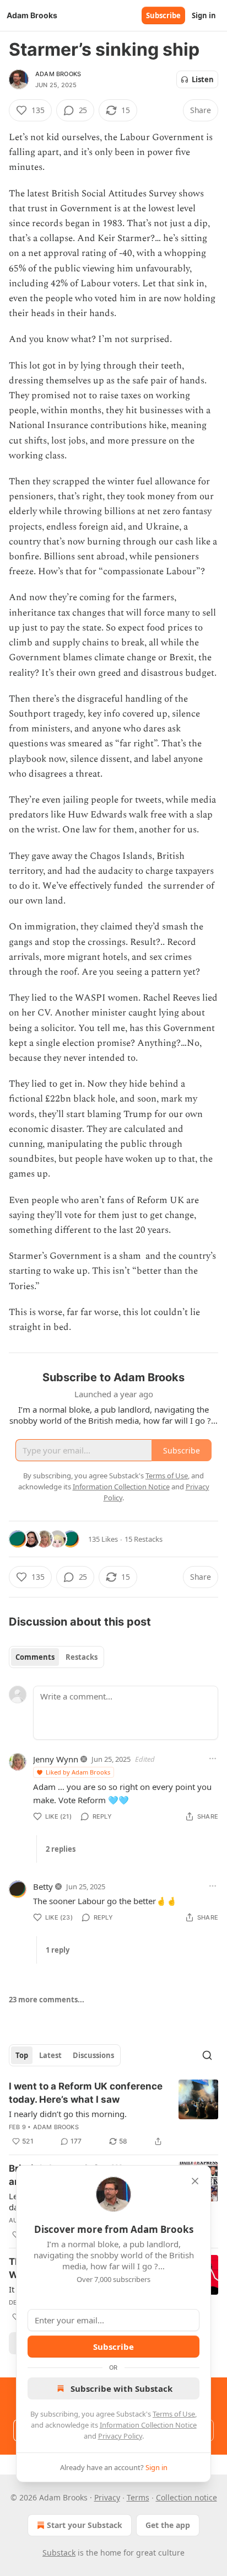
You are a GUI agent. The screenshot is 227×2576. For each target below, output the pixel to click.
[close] (195, 2181)
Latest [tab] (50, 2055)
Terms (138, 2497)
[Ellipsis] (213, 1759)
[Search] (207, 2055)
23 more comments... (47, 2000)
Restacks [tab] (82, 1657)
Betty (43, 1886)
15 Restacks (144, 1539)
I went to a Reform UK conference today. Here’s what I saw (86, 2093)
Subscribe (163, 15)
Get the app (168, 2525)
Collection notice (187, 2497)
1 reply (58, 1950)
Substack (59, 2553)
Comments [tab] (35, 1657)
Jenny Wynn (56, 1759)
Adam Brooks (58, 74)
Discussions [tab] (93, 2055)
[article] (113, 2114)
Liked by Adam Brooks (78, 1772)
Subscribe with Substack (121, 2388)
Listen (203, 79)
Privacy (107, 2497)
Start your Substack (85, 2525)
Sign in (204, 15)
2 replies (61, 1849)
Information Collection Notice (148, 2425)
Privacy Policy (120, 2436)
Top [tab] (22, 2055)
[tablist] (56, 1657)
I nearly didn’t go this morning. (68, 2114)
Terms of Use (174, 2414)
